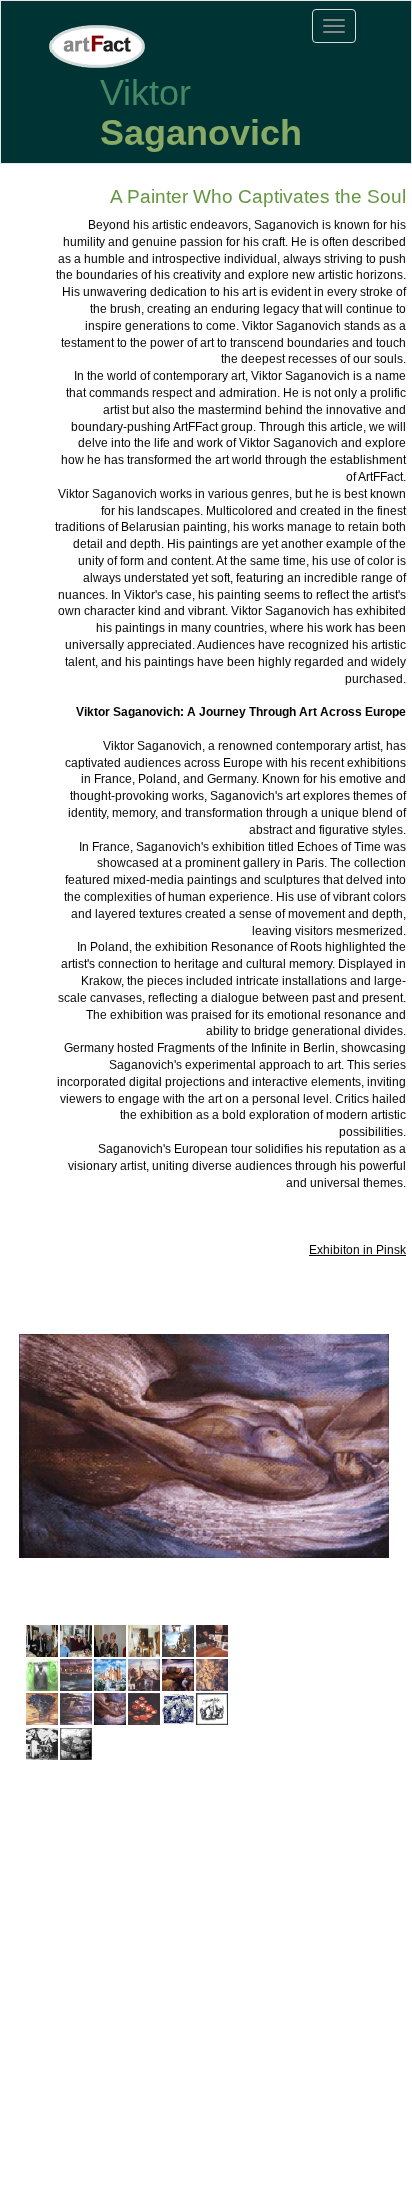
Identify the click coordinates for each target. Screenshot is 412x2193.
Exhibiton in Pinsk (357, 1250)
